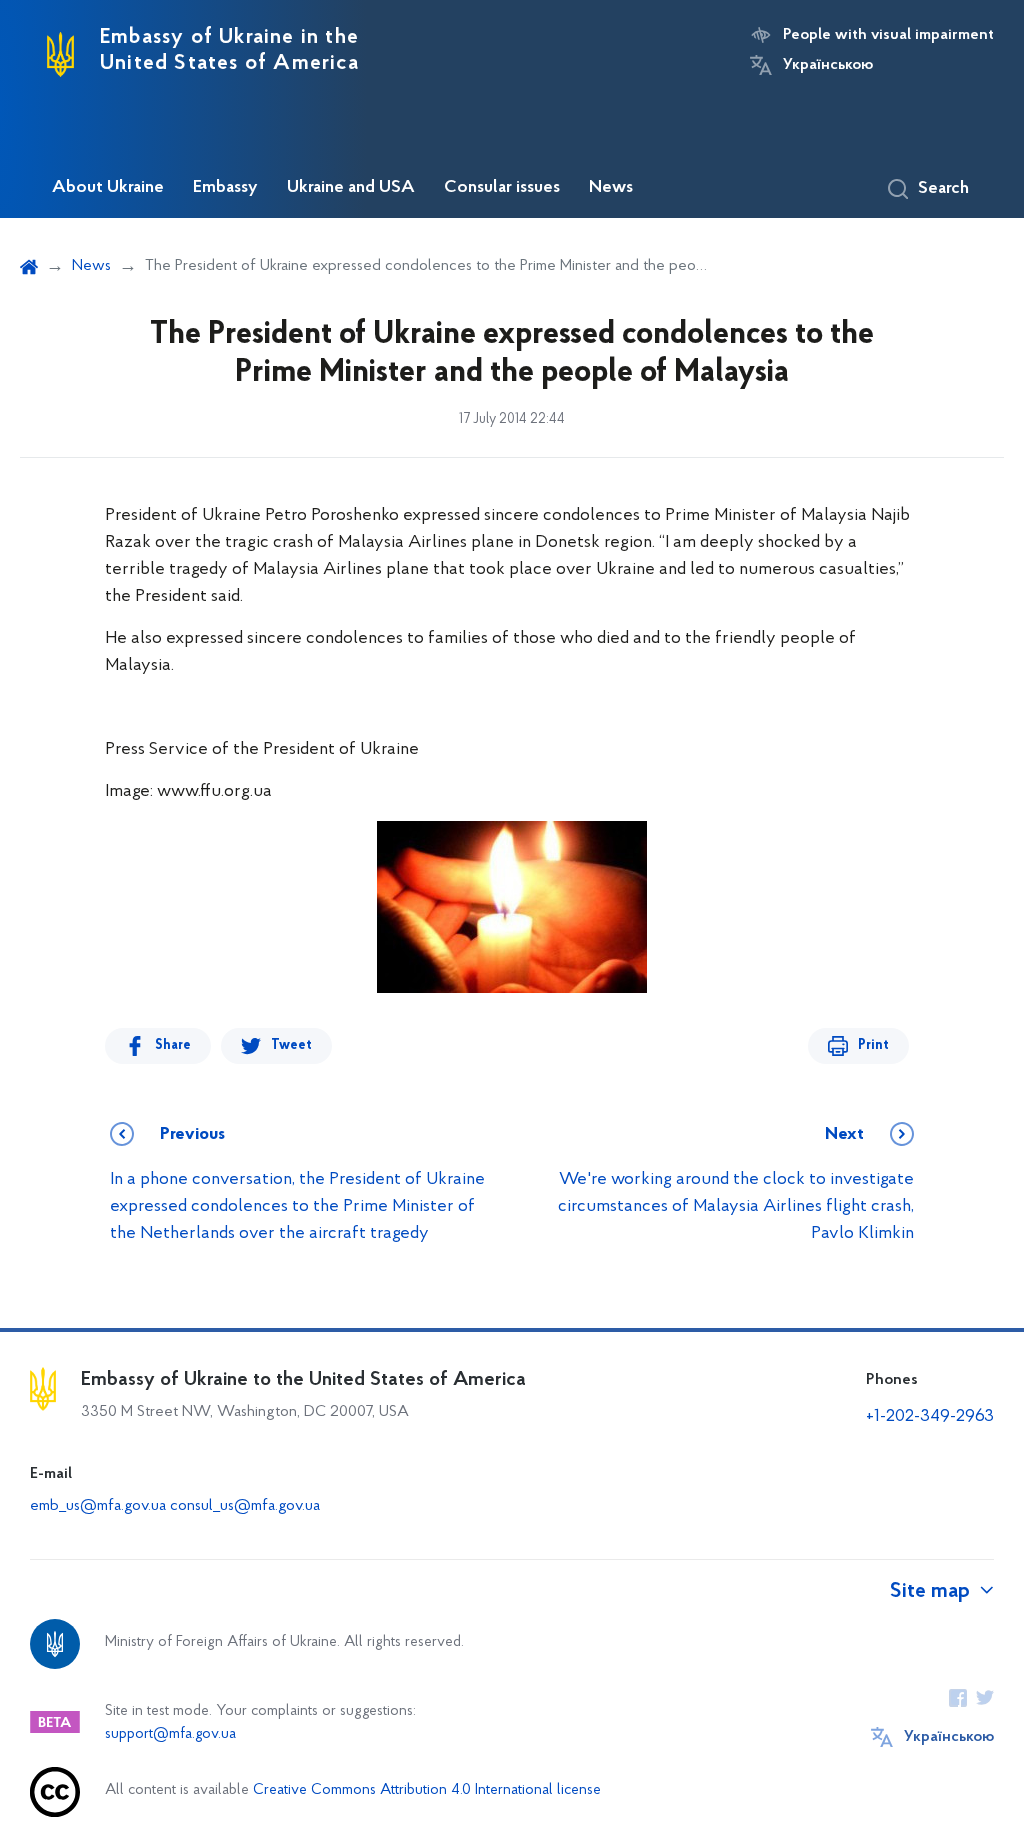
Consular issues (502, 188)
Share (173, 1045)
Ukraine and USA (351, 188)
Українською (828, 65)
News (611, 188)
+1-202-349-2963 (930, 1417)
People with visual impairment (888, 35)
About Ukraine (108, 188)
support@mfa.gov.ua (170, 1734)
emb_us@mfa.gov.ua (98, 1506)
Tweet (291, 1045)
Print (873, 1045)
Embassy (225, 188)
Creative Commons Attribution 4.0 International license (427, 1790)
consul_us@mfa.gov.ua (245, 1506)
